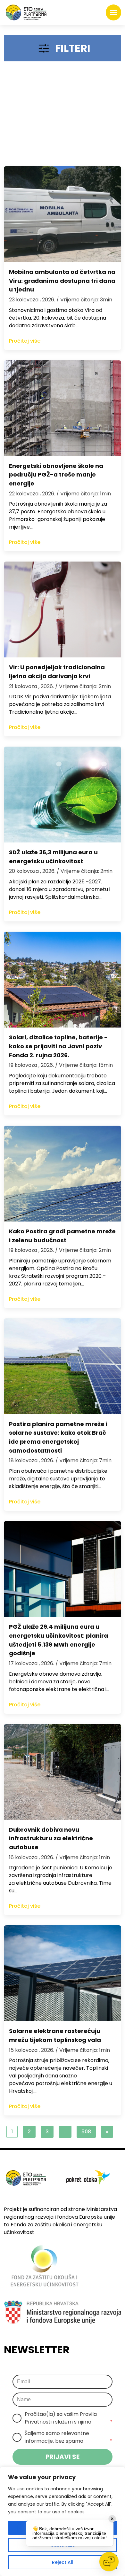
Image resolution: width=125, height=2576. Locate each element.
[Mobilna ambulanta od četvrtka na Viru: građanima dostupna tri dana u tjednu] (63, 214)
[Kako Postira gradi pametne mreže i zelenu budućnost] (63, 1174)
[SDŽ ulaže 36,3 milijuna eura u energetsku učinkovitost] (63, 795)
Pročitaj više (25, 341)
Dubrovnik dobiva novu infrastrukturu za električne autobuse (51, 1839)
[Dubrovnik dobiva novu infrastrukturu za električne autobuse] (63, 1772)
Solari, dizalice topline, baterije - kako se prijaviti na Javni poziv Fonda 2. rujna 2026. (58, 1046)
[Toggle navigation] (113, 12)
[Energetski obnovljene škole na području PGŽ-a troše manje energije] (63, 408)
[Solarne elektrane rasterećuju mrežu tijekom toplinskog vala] (63, 1973)
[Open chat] (109, 2562)
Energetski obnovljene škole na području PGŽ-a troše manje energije (56, 475)
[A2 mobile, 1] (63, 117)
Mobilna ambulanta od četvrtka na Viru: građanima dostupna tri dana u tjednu (62, 281)
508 (86, 2132)
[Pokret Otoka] (26, 12)
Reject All (63, 2562)
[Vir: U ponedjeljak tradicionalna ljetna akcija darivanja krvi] (63, 609)
